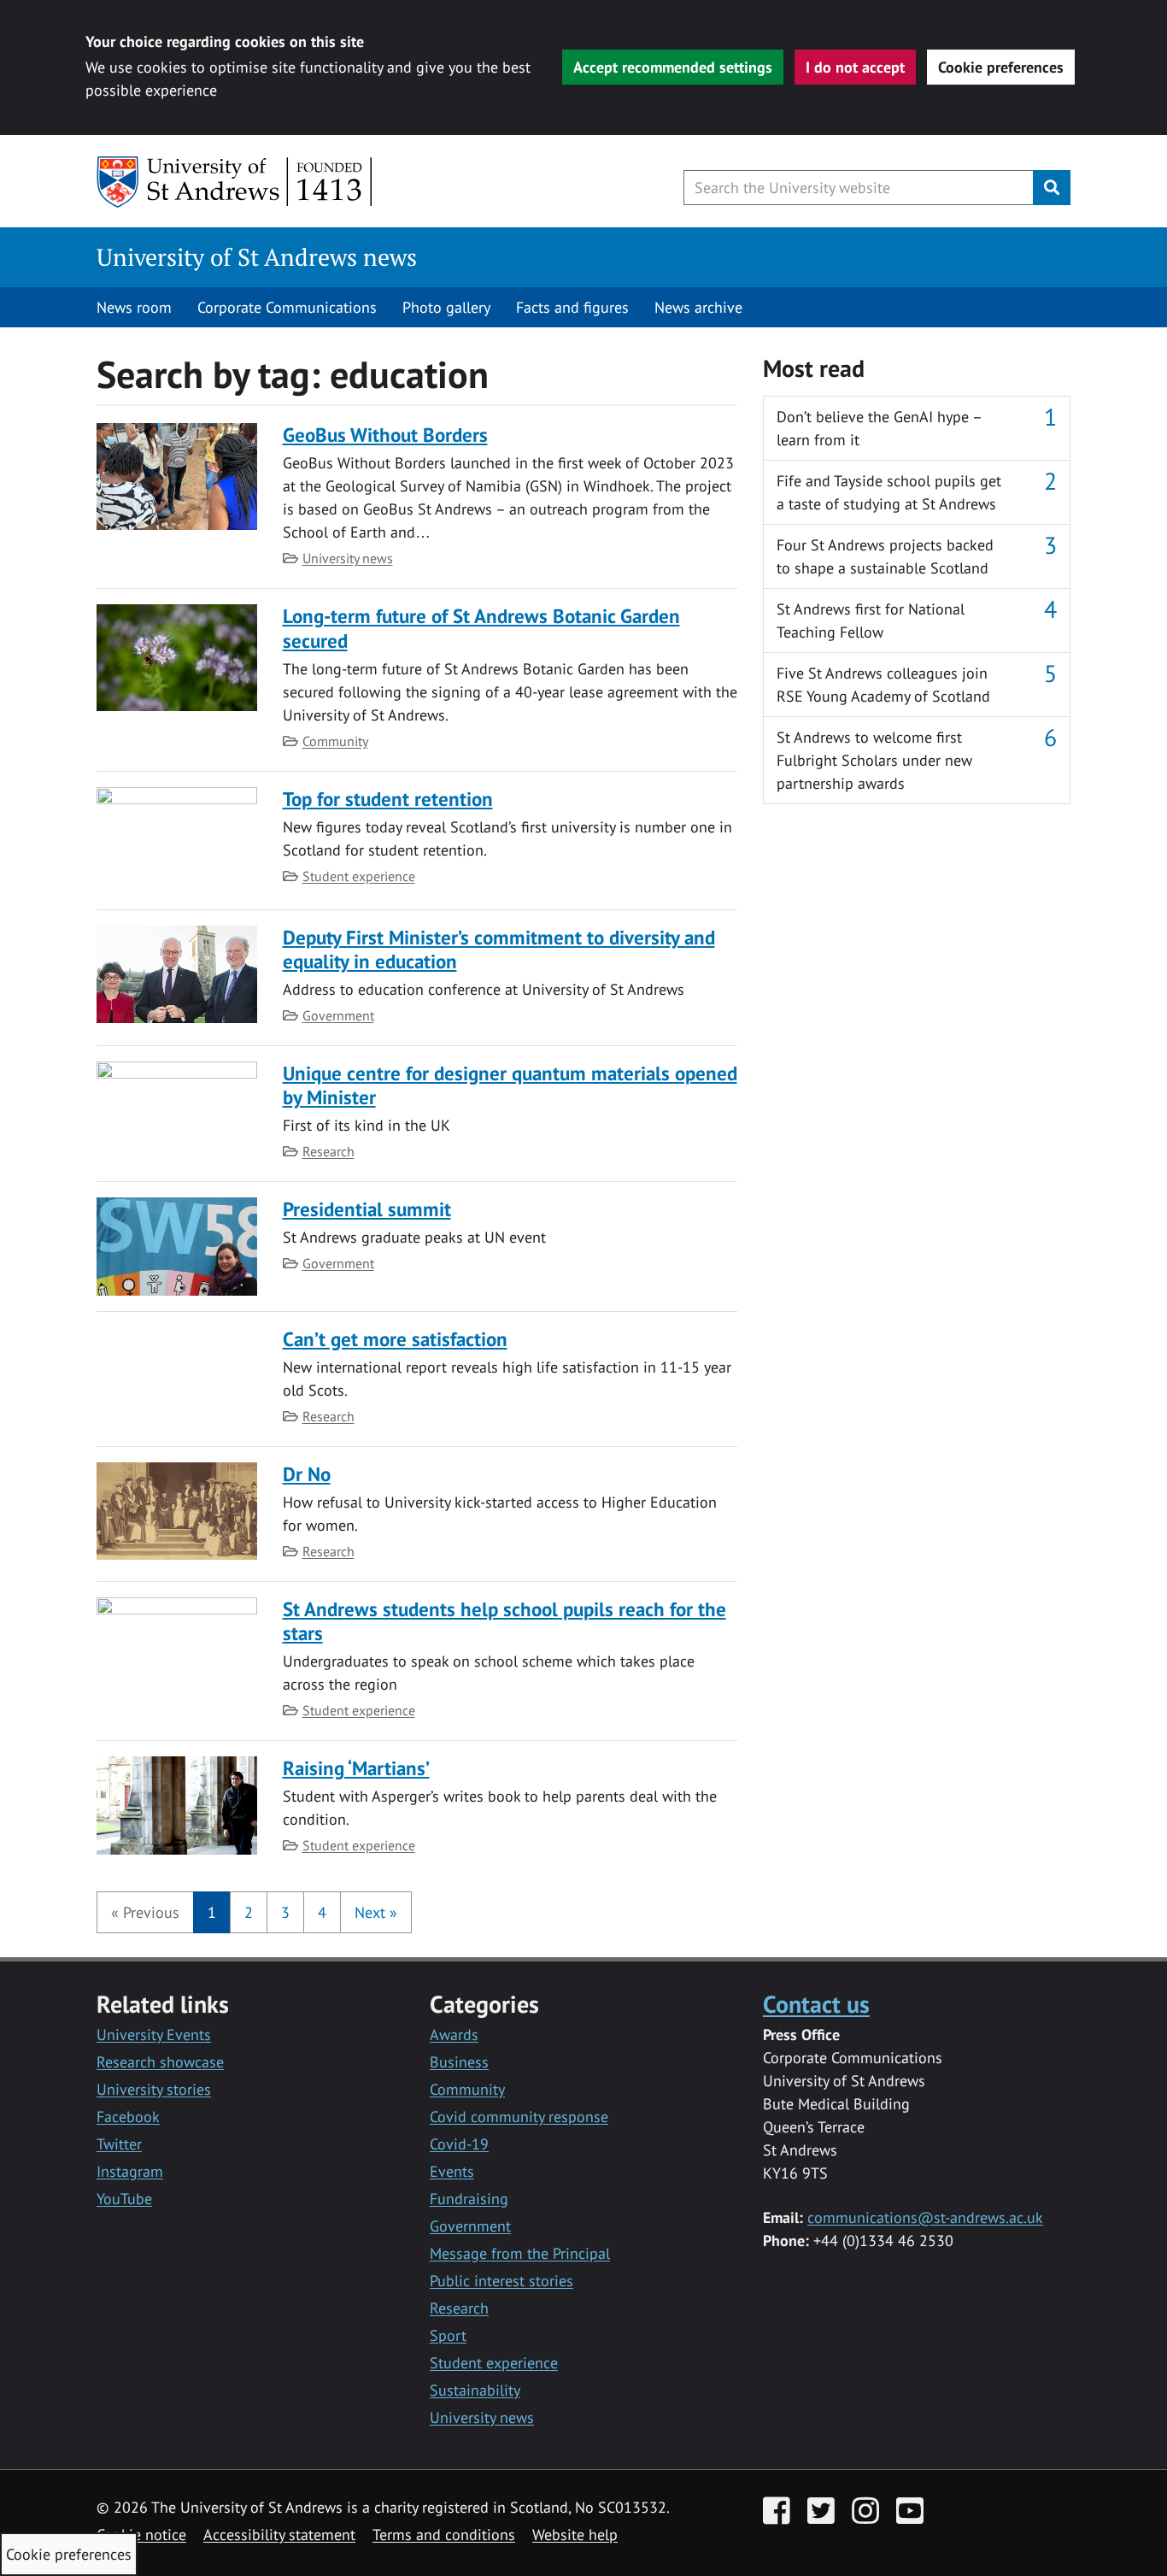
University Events (154, 2035)
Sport (448, 2335)
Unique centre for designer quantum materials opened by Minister (510, 1085)
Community (335, 741)
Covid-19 (459, 2144)
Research (328, 1151)
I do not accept (855, 67)
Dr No (307, 1474)
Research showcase (160, 2062)
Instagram (130, 2171)
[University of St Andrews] (235, 182)
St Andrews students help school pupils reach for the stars (504, 1621)
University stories (154, 2089)
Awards (454, 2035)
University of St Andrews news (257, 257)
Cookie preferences (1001, 67)
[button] (145, 1912)
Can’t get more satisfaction (395, 1339)
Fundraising (469, 2199)
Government (338, 1015)
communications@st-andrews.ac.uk (925, 2217)
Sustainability (475, 2390)
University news (348, 558)
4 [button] (322, 1912)
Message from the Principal (520, 2253)
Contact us (816, 2004)
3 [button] (285, 1912)
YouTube (124, 2199)
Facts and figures (572, 307)
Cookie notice (141, 2535)
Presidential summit (367, 1209)
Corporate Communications (287, 307)
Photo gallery (446, 307)
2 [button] (249, 1912)
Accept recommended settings (673, 67)
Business (459, 2062)
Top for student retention (388, 799)
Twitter (119, 2144)
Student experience (359, 876)
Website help (575, 2535)
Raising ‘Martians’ (356, 1768)
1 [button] (212, 1912)
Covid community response (519, 2117)
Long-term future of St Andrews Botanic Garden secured (481, 628)
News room (134, 307)
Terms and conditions (444, 2535)
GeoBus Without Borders (385, 435)
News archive (698, 307)
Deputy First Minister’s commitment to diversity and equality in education (499, 949)
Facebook (128, 2117)
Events (452, 2171)
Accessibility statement (279, 2535)
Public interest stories (501, 2281)
